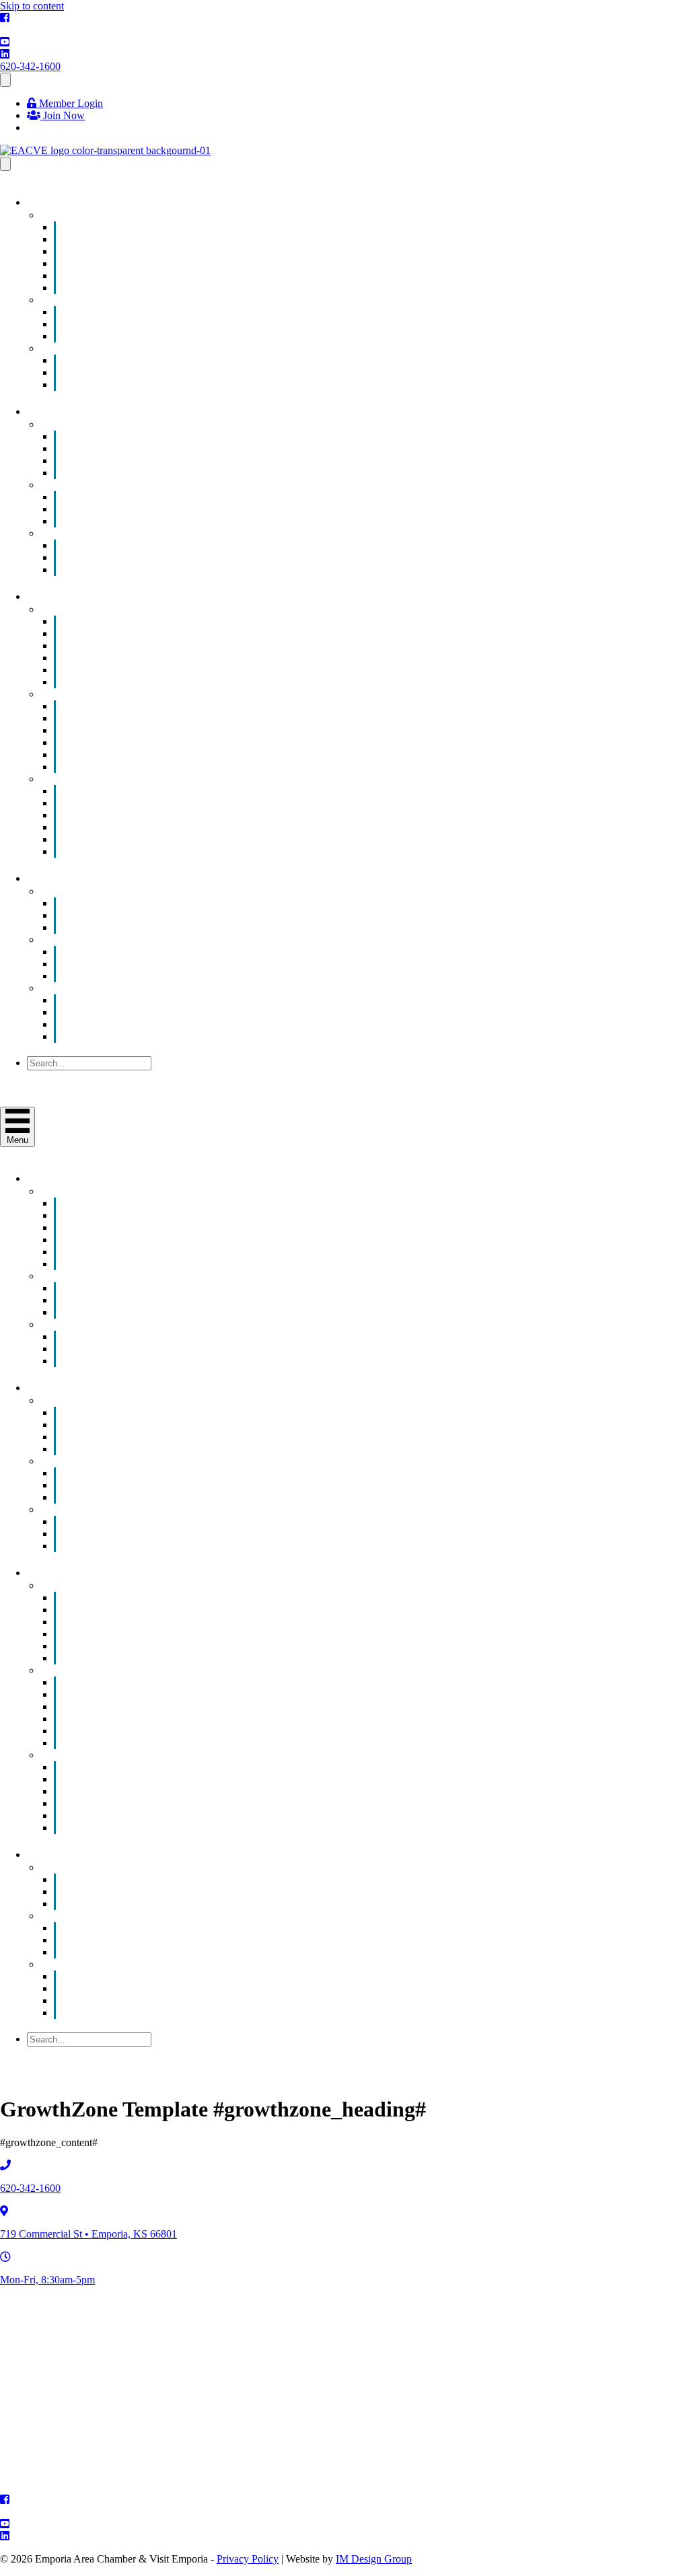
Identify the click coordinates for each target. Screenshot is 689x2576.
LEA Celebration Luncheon (142, 384)
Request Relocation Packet (140, 851)
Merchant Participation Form (144, 569)
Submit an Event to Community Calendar (171, 288)
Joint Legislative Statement (140, 976)
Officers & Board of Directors (146, 1024)
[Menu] (5, 80)
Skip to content (32, 6)
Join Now (63, 115)
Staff (93, 1036)
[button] (59, 1076)
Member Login (70, 103)
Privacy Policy (248, 2559)
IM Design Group (374, 2559)
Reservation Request (126, 927)
